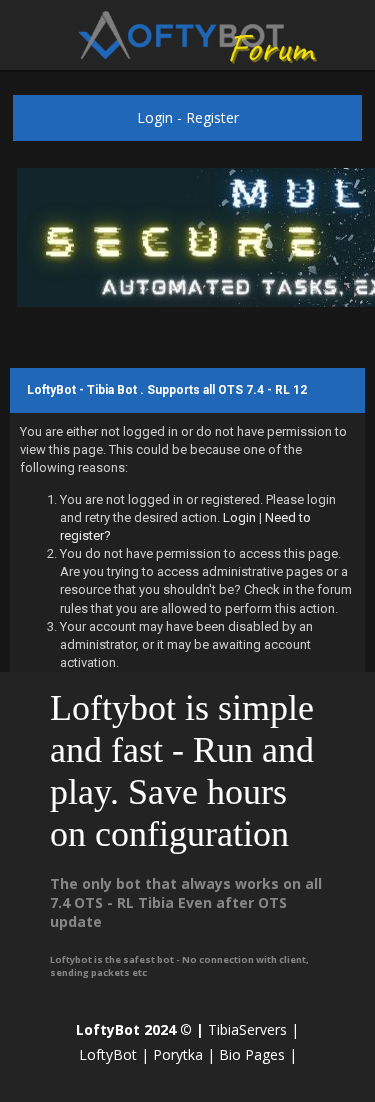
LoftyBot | (114, 1054)
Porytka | (184, 1054)
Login (155, 117)
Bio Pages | (258, 1054)
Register (212, 117)
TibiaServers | (253, 1029)
